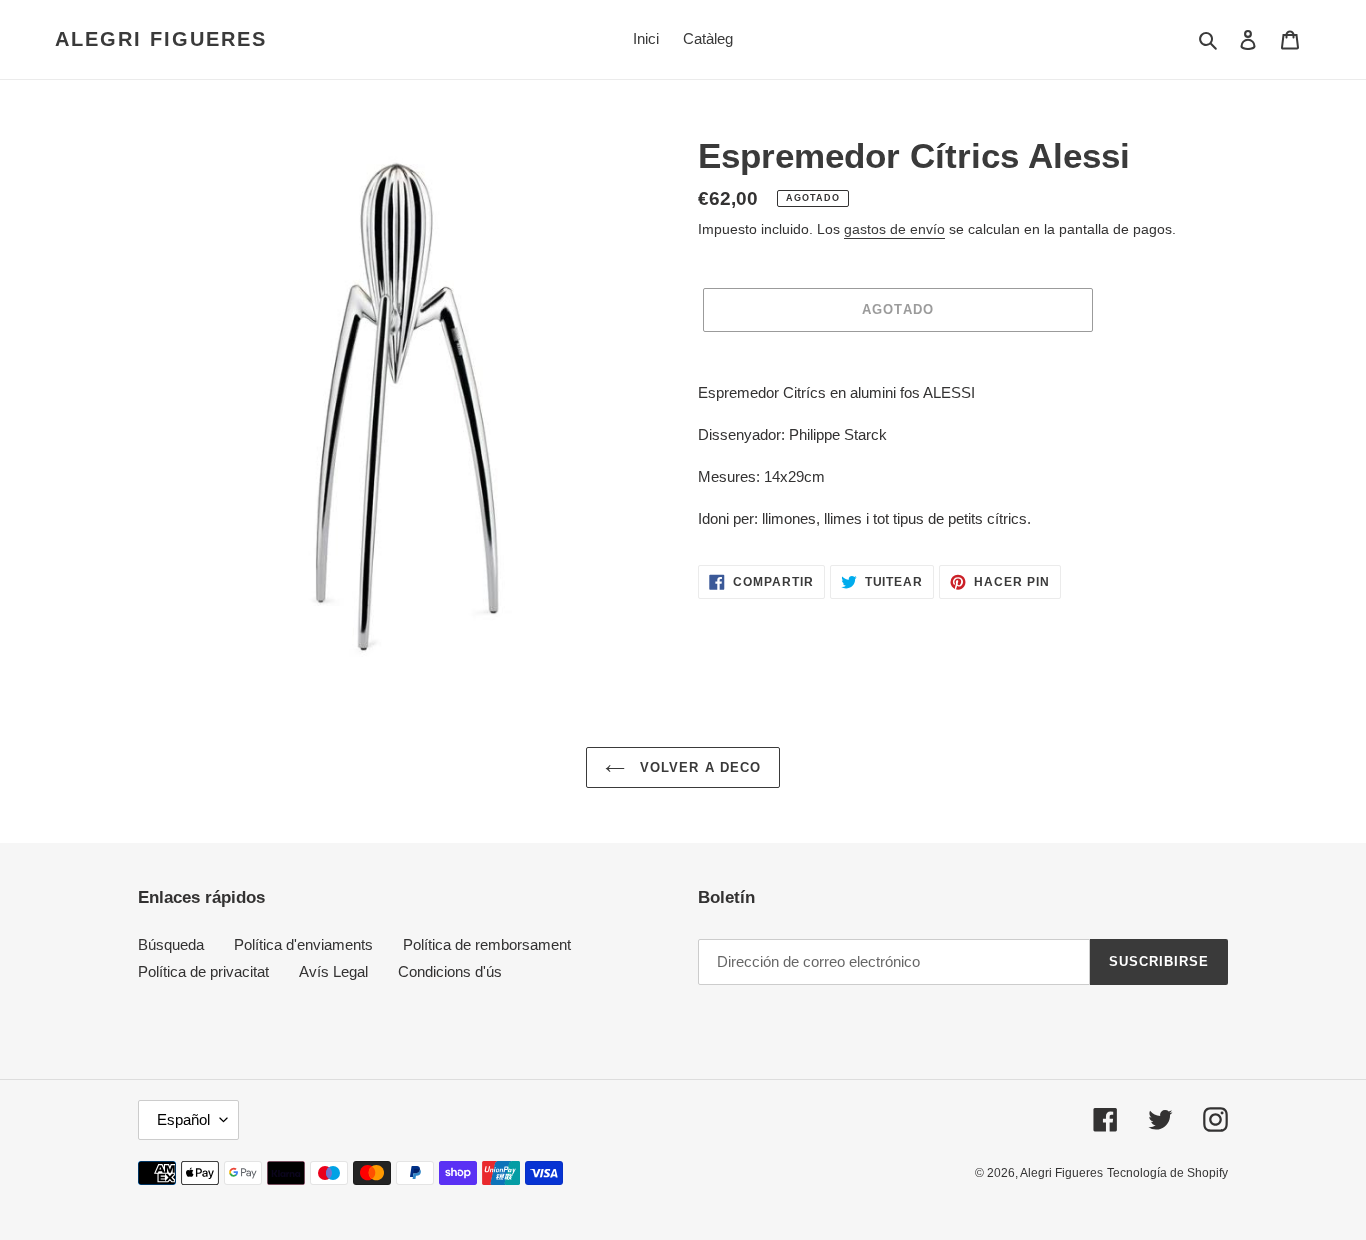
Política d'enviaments (303, 944)
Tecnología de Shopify (1167, 1173)
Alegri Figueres (161, 39)
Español (183, 1119)
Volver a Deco (698, 767)
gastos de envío (894, 229)
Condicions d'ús (450, 971)
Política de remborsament (487, 944)
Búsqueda (171, 944)
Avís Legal (333, 971)
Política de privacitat (203, 971)
